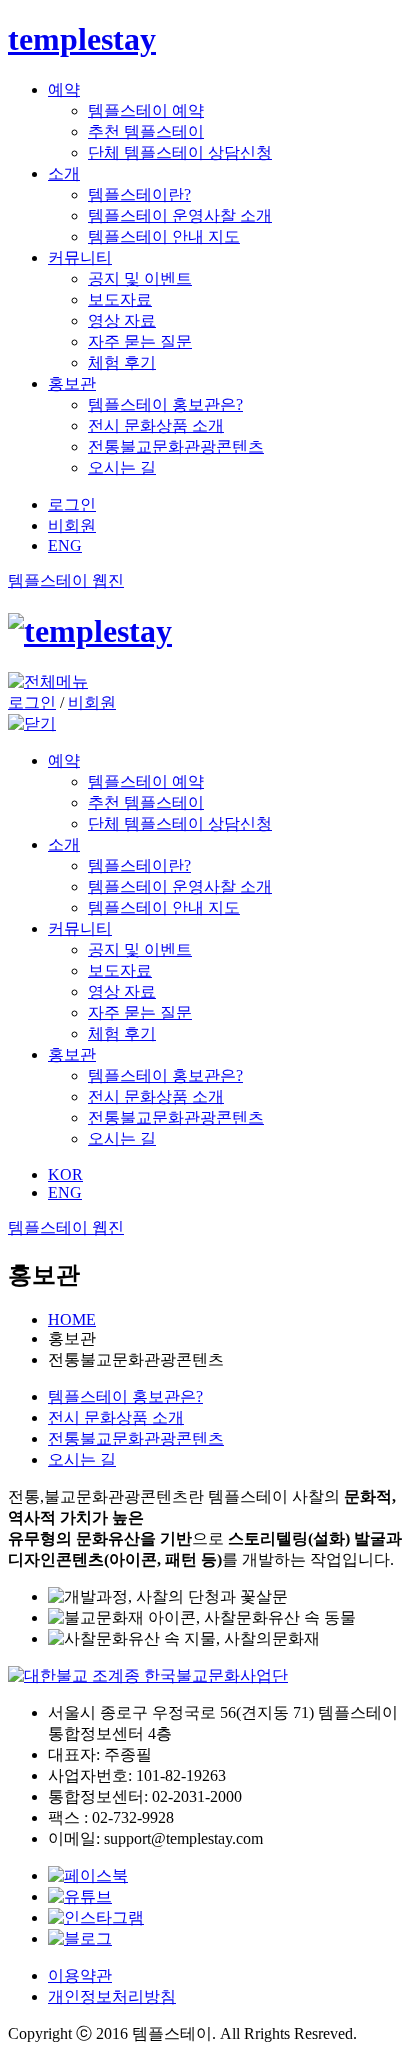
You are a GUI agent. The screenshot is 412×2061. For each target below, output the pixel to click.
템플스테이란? (139, 194)
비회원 (72, 525)
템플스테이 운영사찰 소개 (180, 215)
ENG (65, 545)
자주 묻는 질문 (140, 341)
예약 (64, 89)
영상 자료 (122, 320)
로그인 (72, 504)
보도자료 (120, 299)
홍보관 (72, 383)
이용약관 (80, 1975)
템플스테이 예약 (146, 110)
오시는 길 (122, 467)
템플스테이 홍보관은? (165, 404)
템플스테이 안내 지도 (164, 236)
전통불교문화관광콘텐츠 (176, 446)
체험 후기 (122, 362)
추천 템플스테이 (146, 131)
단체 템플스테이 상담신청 (180, 152)
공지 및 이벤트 (140, 278)
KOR (65, 1174)
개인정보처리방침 (112, 1996)
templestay (82, 39)
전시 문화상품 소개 (156, 425)
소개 (64, 173)
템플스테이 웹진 (66, 580)
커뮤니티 (80, 257)
